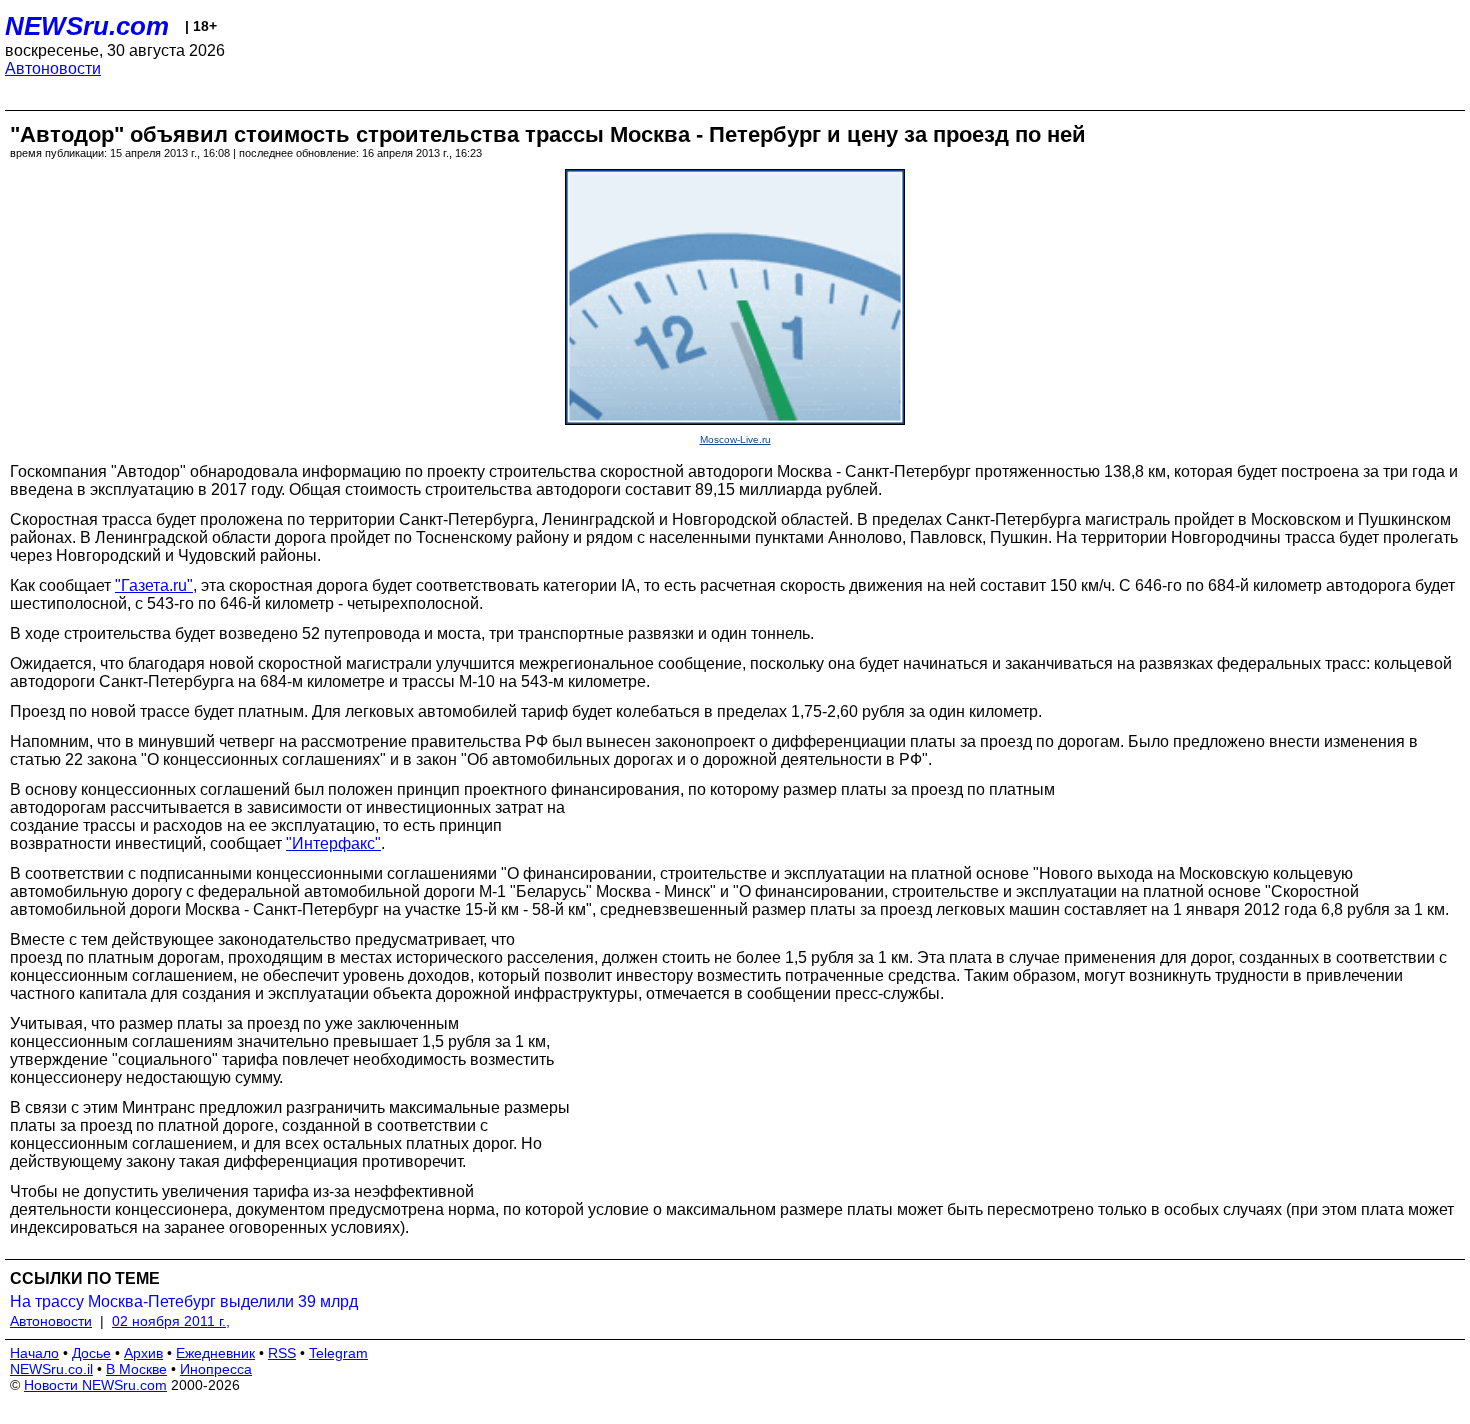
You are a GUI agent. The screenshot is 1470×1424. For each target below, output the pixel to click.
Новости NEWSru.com (95, 1385)
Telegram (338, 1353)
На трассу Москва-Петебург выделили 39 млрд (184, 1301)
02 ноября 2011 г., (171, 1321)
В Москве (136, 1369)
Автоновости (53, 68)
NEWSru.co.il (51, 1369)
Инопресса (216, 1369)
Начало (34, 1353)
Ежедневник (215, 1353)
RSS (282, 1353)
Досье (91, 1353)
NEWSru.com (87, 26)
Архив (143, 1353)
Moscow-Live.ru (735, 439)
